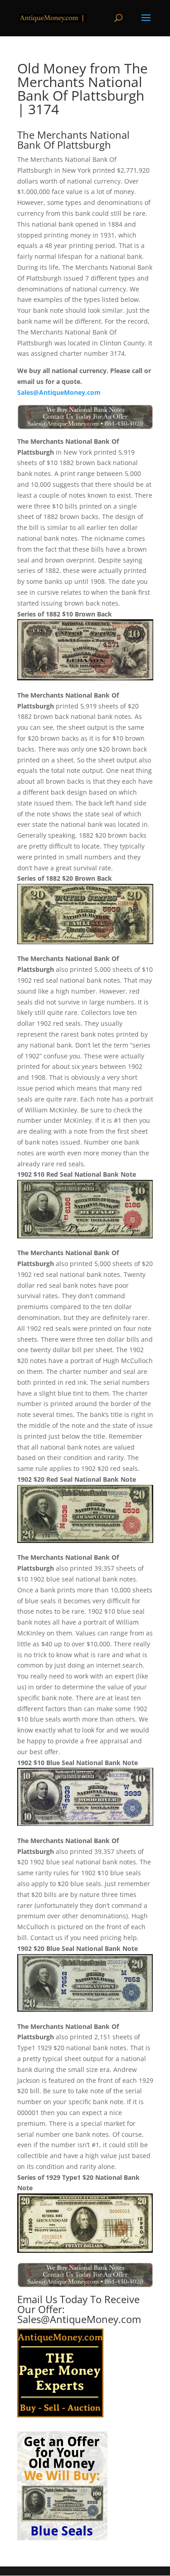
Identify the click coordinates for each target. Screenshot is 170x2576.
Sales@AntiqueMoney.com (59, 392)
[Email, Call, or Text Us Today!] (85, 417)
